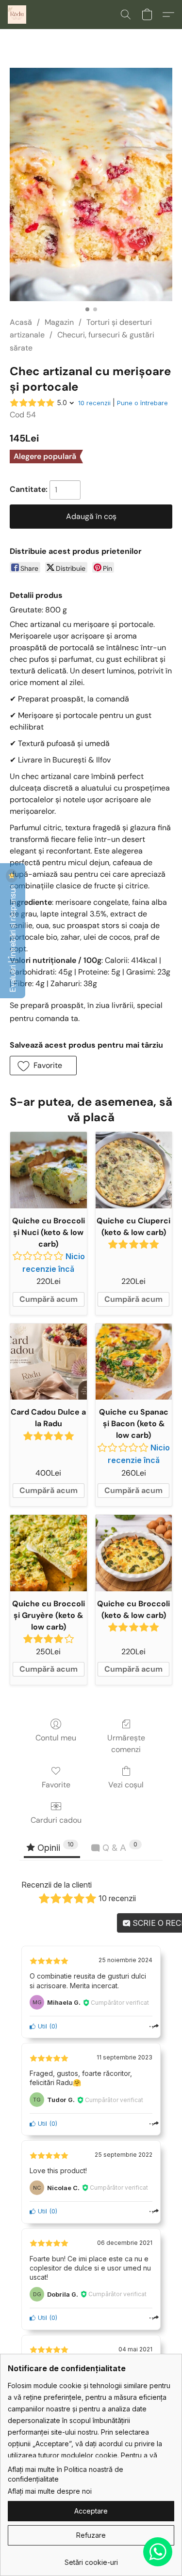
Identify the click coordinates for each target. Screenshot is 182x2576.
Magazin (59, 322)
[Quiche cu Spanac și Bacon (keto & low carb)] (134, 1362)
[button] (17, 15)
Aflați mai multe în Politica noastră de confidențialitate (66, 2474)
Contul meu (56, 1738)
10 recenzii (94, 403)
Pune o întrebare (142, 403)
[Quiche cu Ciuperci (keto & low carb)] (134, 1170)
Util (41, 2026)
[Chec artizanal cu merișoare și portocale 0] (91, 184)
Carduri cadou (56, 1820)
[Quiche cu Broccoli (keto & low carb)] (134, 1553)
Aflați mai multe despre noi (50, 2491)
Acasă (21, 322)
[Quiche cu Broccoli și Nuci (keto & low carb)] (49, 1170)
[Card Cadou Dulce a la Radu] (49, 1362)
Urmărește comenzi (126, 1744)
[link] (91, 2559)
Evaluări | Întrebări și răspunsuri (13, 938)
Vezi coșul (126, 1785)
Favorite (56, 1785)
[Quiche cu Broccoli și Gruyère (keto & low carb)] (49, 1553)
